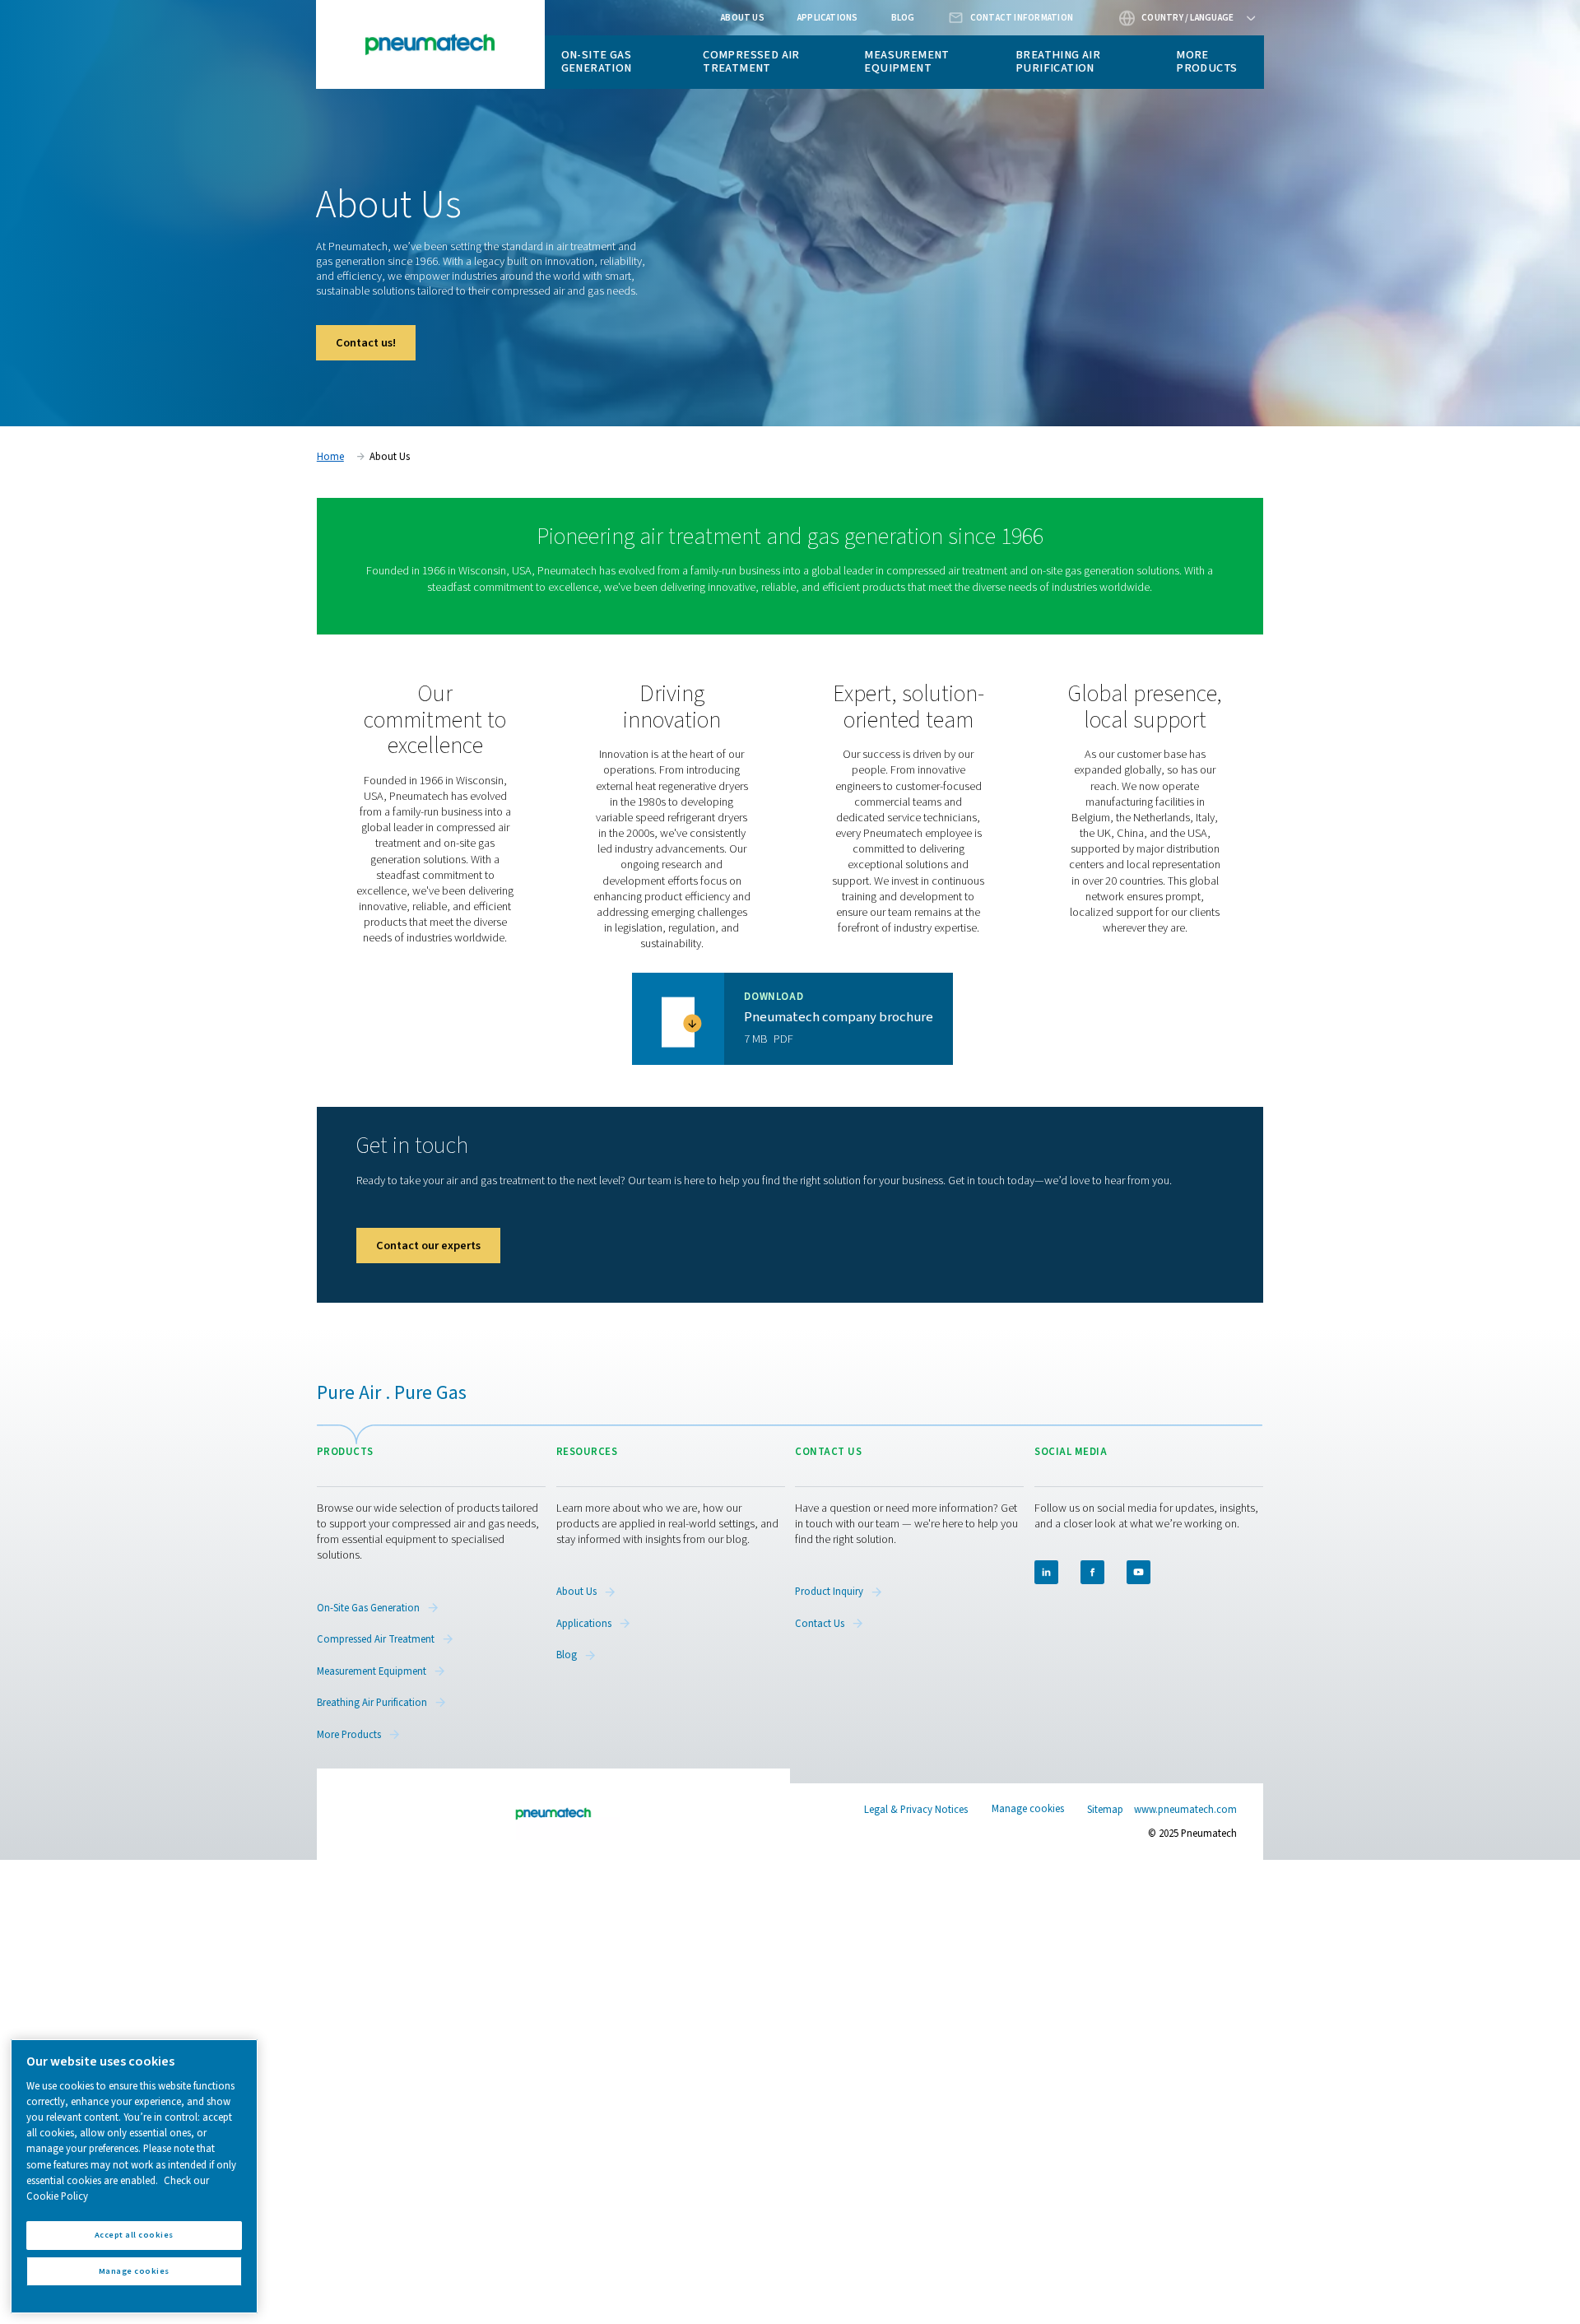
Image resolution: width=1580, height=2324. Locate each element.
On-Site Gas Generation (597, 61)
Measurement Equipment (906, 61)
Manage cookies (1028, 1809)
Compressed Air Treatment (751, 61)
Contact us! (366, 343)
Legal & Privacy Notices (916, 1810)
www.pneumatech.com (1185, 1810)
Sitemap (1105, 1810)
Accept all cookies (134, 2235)
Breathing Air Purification (1058, 61)
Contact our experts (428, 1246)
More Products (1206, 61)
